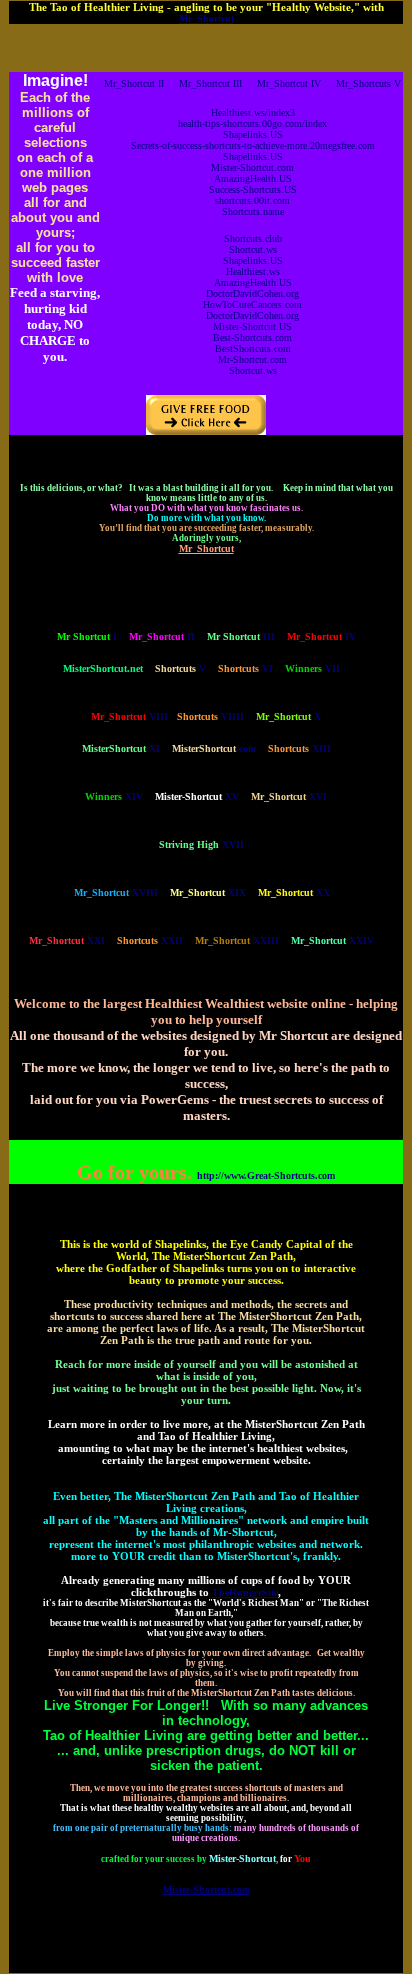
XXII (150, 940)
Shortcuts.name (253, 211)
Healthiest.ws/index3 (253, 112)
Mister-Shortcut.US (252, 326)
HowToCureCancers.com (252, 304)
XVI (289, 796)
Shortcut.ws (253, 249)
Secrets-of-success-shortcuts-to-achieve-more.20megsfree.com (253, 145)
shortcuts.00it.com (252, 200)
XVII (201, 844)
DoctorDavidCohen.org (252, 293)
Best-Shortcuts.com (252, 337)
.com (214, 748)
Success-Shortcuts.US (253, 189)
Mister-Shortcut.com (252, 167)
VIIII (210, 716)
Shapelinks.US (253, 134)
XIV (114, 796)
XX (294, 892)
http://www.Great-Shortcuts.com (266, 1175)
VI (245, 668)
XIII (299, 748)
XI (121, 748)
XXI (67, 940)
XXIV (332, 940)
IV (321, 636)
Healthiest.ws (253, 271)
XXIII (237, 940)
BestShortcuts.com (253, 348)
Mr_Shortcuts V (368, 83)
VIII (129, 716)
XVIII (116, 892)
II (162, 636)
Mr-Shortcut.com (252, 359)
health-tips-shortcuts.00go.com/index (252, 123)
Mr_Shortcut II (134, 83)
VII (312, 668)
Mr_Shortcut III (210, 83)
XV (197, 796)
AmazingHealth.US (253, 178)
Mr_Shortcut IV (289, 83)
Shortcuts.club (253, 238)
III (241, 636)
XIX (208, 892)
